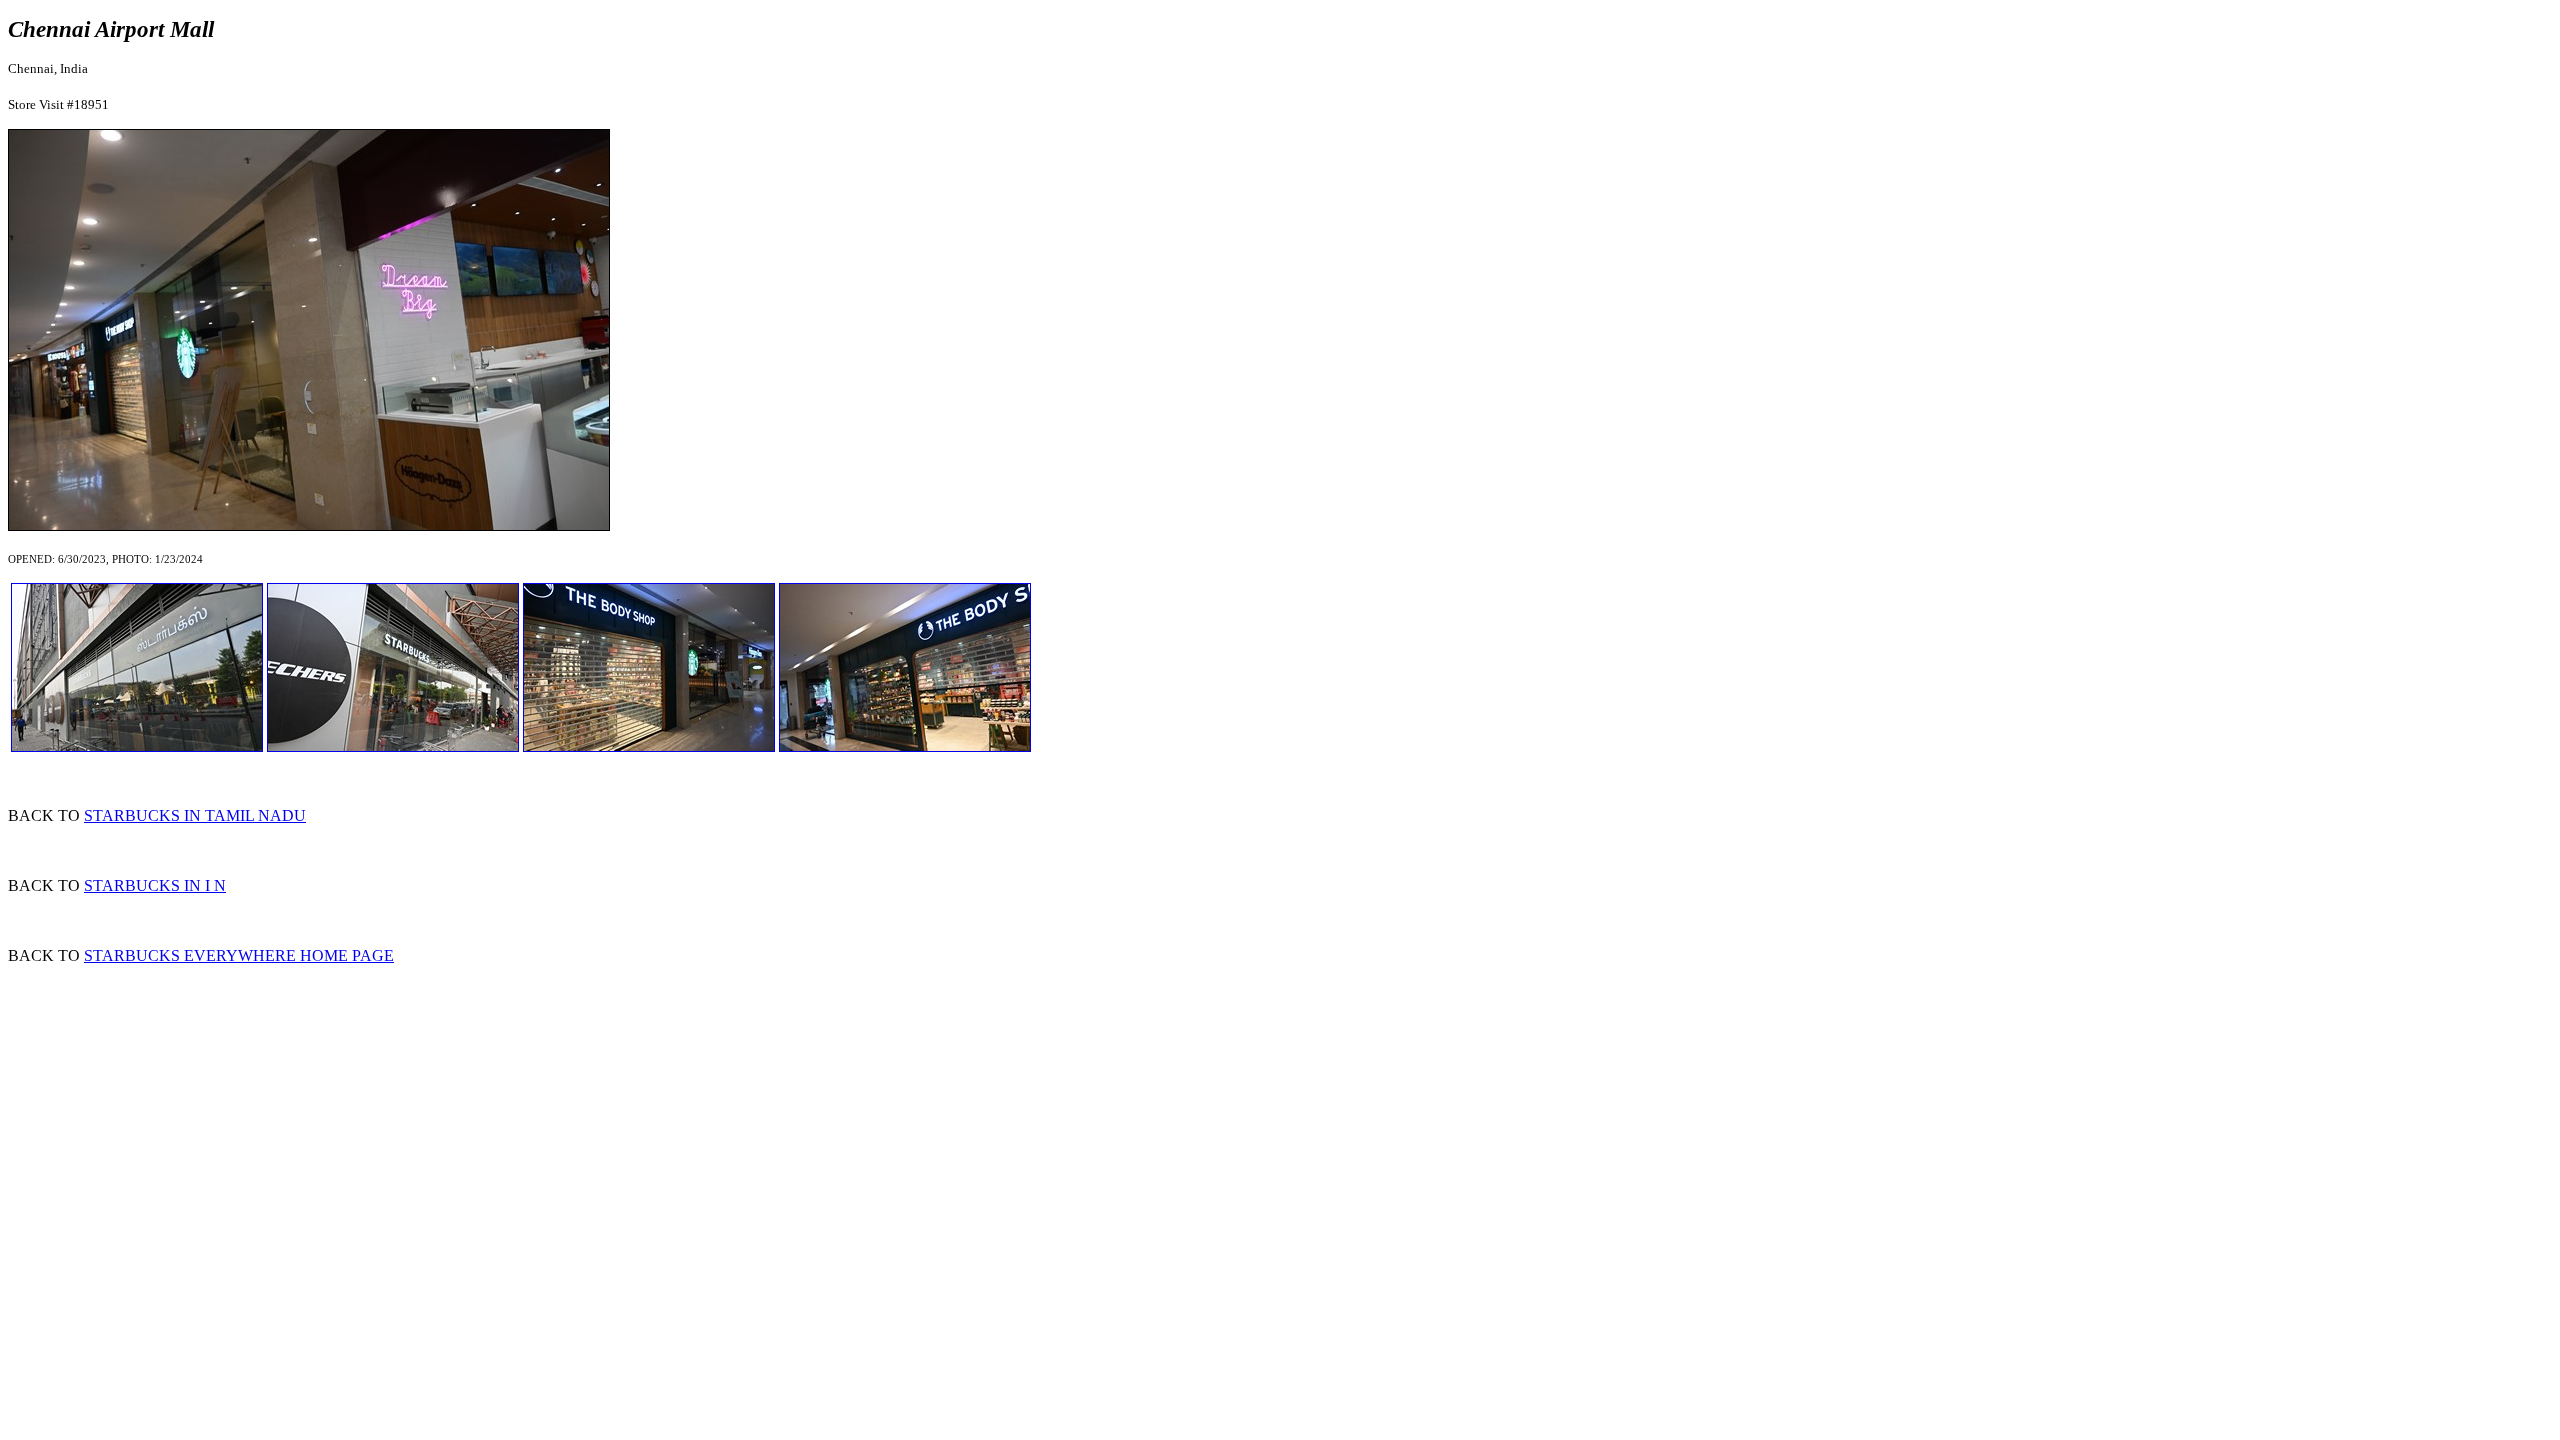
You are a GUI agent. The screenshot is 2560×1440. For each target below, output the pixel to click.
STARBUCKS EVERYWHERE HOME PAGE (239, 955)
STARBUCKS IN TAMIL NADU (195, 815)
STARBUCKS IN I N (155, 885)
